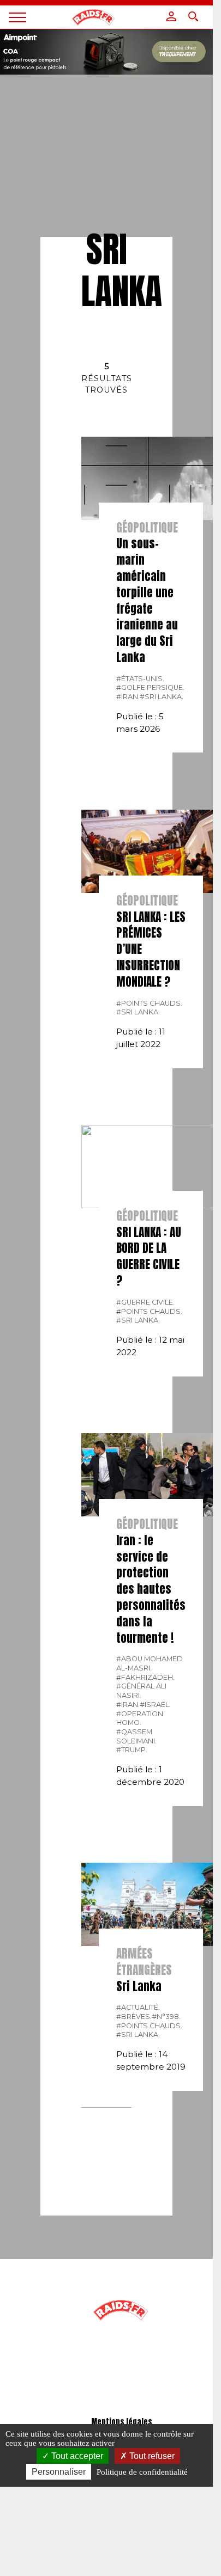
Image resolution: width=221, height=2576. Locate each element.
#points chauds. (149, 1003)
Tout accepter (76, 2456)
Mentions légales (122, 2422)
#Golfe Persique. (150, 687)
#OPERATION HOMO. (140, 1718)
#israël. (155, 1705)
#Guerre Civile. (145, 1302)
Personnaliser (59, 2472)
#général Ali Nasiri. (141, 1691)
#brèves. (134, 2017)
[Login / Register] (171, 16)
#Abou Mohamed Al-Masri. (150, 1663)
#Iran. (128, 697)
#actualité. (138, 2007)
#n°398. (166, 2017)
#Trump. (132, 1750)
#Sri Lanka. (162, 697)
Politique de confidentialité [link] (142, 2472)
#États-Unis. (140, 679)
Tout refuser (151, 2456)
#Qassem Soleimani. (136, 1736)
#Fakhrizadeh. (145, 1677)
